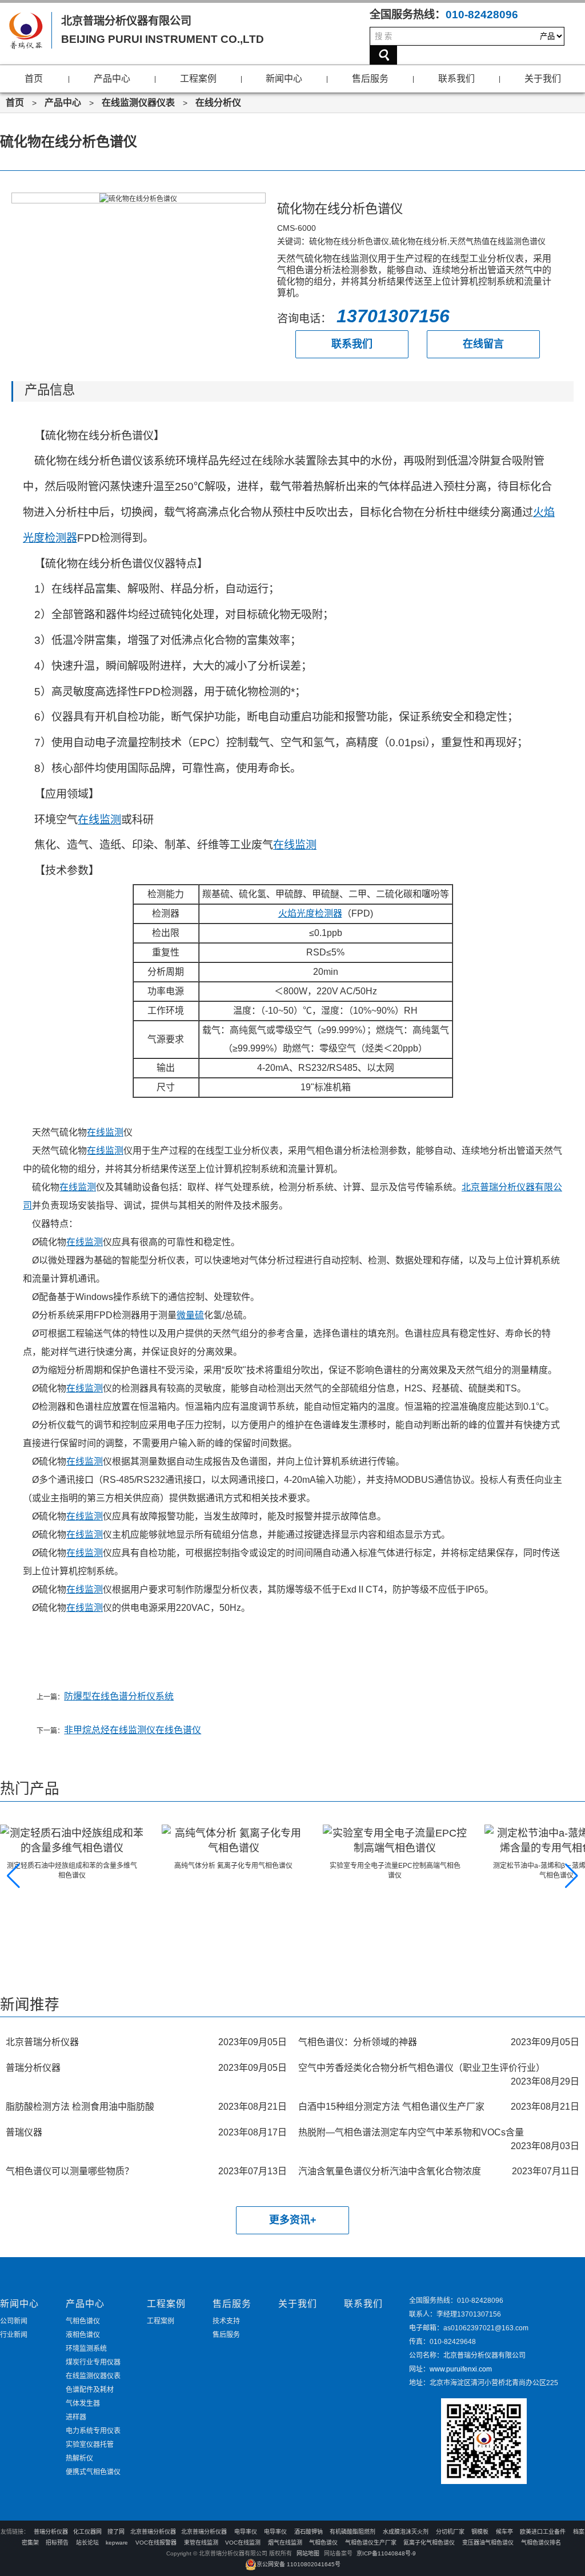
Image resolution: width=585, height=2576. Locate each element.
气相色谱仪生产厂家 (371, 2543)
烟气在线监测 (285, 2543)
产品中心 (112, 79)
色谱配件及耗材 (90, 2390)
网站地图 (308, 2553)
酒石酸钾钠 (308, 2532)
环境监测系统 (86, 2349)
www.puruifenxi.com (461, 2369)
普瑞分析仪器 (51, 2532)
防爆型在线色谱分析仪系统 (119, 1696)
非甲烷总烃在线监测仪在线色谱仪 (133, 1730)
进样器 (76, 2417)
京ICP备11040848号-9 (386, 2553)
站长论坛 (87, 2543)
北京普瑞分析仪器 (153, 2532)
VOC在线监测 (243, 2543)
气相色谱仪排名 (541, 2543)
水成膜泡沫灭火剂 (406, 2532)
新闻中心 (284, 79)
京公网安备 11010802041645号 (298, 2564)
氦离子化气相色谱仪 (429, 2543)
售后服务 (370, 79)
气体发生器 (83, 2403)
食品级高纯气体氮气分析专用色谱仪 (503, 1866)
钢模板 (480, 2532)
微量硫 (190, 1315)
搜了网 (116, 2532)
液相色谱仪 (83, 2335)
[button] (13, 1876)
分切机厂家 (450, 2532)
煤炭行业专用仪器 (93, 2362)
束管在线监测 (201, 2543)
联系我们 (456, 79)
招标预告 (58, 2543)
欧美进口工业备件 (543, 2532)
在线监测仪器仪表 (138, 103)
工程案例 (198, 79)
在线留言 (483, 344)
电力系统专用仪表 (93, 2431)
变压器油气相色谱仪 (488, 2543)
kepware (117, 2543)
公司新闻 (14, 2321)
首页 (34, 79)
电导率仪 (246, 2532)
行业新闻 (14, 2335)
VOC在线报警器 (156, 2543)
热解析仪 (79, 2458)
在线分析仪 (218, 103)
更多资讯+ (293, 2220)
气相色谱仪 (83, 2321)
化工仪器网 (87, 2532)
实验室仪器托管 (90, 2445)
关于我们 (543, 79)
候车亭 (504, 2532)
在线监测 (99, 820)
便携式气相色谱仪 (93, 2472)
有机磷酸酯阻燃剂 (352, 2532)
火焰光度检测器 (310, 913)
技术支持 (226, 2321)
